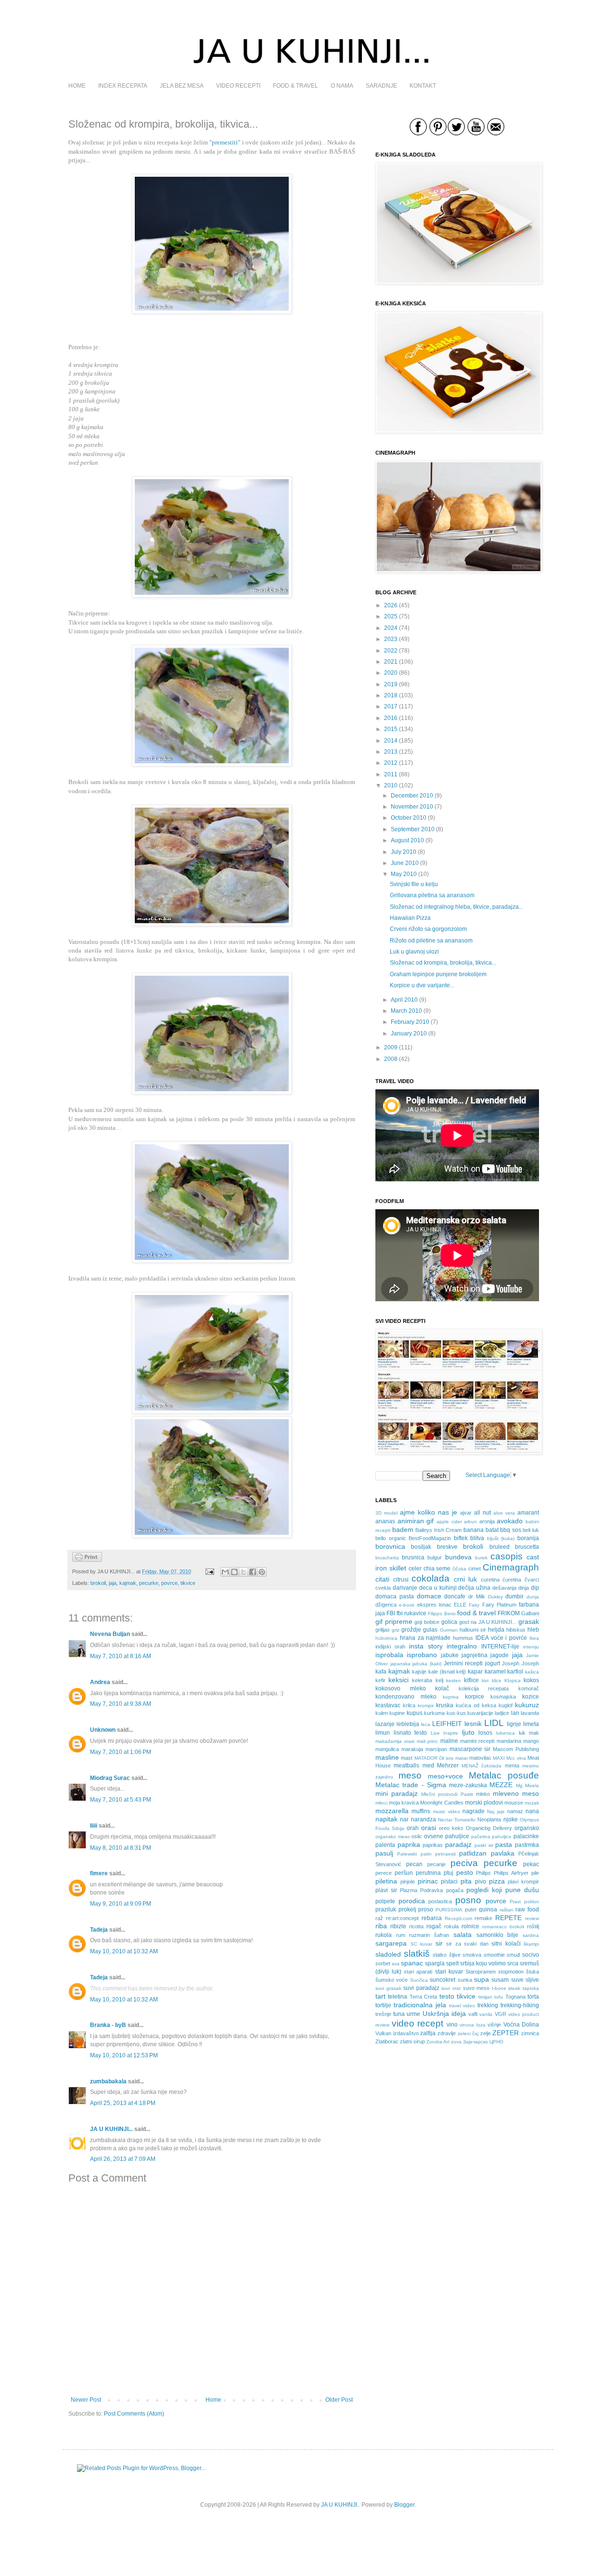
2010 (391, 785)
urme (413, 2014)
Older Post (339, 2400)
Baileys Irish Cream (438, 1530)
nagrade (474, 1811)
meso (410, 1775)
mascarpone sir (470, 1749)
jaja (113, 1583)
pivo (481, 1882)
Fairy (474, 1605)
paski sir (484, 1845)
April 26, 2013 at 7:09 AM (123, 2159)
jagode (500, 1655)
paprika (409, 1844)
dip (535, 1588)
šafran (442, 1935)
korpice (475, 1697)
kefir (380, 1680)
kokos (531, 1680)
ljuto (468, 1732)
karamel (495, 1672)
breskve (447, 1547)
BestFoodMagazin (430, 1538)
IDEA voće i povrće (501, 1638)
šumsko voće (391, 1980)
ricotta (416, 1926)
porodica (412, 1901)
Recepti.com (458, 1918)
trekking (488, 2005)
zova (456, 2042)
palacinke (526, 1836)
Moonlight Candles (442, 1803)
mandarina (509, 1741)
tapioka (531, 1988)
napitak (386, 1819)
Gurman (449, 1630)
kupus (415, 1713)
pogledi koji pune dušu (503, 1890)
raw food (527, 1909)
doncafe (455, 1596)
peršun (404, 1873)
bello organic (391, 1538)
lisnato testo (411, 1733)
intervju (531, 1647)
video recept (418, 2023)
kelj (439, 1680)
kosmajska (503, 1697)
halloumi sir (473, 1630)
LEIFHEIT (447, 1724)
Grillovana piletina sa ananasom (432, 895)
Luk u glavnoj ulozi (414, 952)
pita (466, 1881)
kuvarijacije (480, 1713)
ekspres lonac (434, 1605)
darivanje (405, 1588)
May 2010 (404, 874)
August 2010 (407, 840)
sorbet (383, 1963)
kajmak (128, 1583)
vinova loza (473, 2025)
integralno (462, 1646)
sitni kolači (506, 1944)
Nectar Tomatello (457, 1820)
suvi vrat (451, 1988)
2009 (391, 1047)
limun (383, 1733)
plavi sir (386, 1890)
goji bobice (427, 1622)
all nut (482, 1513)
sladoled (388, 1954)
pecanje (436, 1864)
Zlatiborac (387, 2041)
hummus (463, 1638)
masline (387, 1757)
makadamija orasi (395, 1741)
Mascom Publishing (516, 1749)
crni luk (466, 1579)
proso (426, 1909)
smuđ (513, 1955)
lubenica (506, 1733)
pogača (455, 1890)
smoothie (494, 1955)
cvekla (383, 1588)
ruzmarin (419, 1935)
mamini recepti (477, 1741)
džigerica (386, 1605)
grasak (529, 1621)
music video (447, 1811)
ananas (385, 1521)
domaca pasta (395, 1596)
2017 (391, 706)
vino (452, 2025)
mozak (532, 1803)
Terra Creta (423, 1997)
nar (404, 1819)
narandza (423, 1819)
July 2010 (404, 852)
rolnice (470, 1926)
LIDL (494, 1723)
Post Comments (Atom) (134, 2414)
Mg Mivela (527, 1785)
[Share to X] (244, 1572)
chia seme (437, 1569)
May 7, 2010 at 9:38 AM (121, 1704)
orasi (429, 1828)
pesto (465, 1872)
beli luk (531, 1530)
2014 (391, 741)
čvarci (532, 1580)
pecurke (149, 1583)
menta (512, 1765)
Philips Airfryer (511, 1873)
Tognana (515, 1997)
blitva (477, 1538)
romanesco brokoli (503, 1927)
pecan (414, 1864)
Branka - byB (108, 2025)
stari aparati (418, 1972)
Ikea (534, 1638)
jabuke (450, 1655)
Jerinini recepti (463, 1663)
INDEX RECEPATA (123, 86)
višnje (494, 2025)
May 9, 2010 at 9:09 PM (121, 1904)
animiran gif (416, 1521)
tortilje (383, 2005)
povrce (169, 1583)
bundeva (458, 1557)
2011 (391, 774)
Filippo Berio (442, 1614)
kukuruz (527, 1705)
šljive (455, 1955)
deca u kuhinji (438, 1588)
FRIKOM (509, 1613)
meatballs (406, 1765)
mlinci (381, 1803)
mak (534, 1733)
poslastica (440, 1901)
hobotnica (386, 1638)
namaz (515, 1811)
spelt (452, 1963)
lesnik (473, 1724)
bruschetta (387, 1558)
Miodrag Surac (110, 1778)
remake (483, 1918)
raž (379, 1918)
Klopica (513, 1680)
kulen (382, 1713)
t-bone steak (506, 1988)
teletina (398, 1997)
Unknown (103, 1730)
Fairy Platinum (499, 1605)
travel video (462, 2006)
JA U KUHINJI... (111, 2129)
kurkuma (434, 1713)
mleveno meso (516, 1793)
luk (522, 1733)
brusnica (413, 1557)
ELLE (460, 1605)
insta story (426, 1646)
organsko (527, 1828)
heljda (496, 1630)
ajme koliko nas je (429, 1512)
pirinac (428, 1881)
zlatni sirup (412, 2041)
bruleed (500, 1547)
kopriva (451, 1697)
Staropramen (481, 1972)
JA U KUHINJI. (340, 2505)
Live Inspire (445, 1733)
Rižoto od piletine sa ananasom (431, 941)
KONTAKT (423, 86)
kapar (475, 1672)
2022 (391, 651)
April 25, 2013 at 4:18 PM (123, 2103)
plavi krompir (523, 1882)
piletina (386, 1881)
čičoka (459, 1569)
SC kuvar (422, 1944)
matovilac (480, 1758)
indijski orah (390, 1647)
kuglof (506, 1705)
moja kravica (404, 1803)
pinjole (408, 1882)
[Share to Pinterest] (262, 1572)
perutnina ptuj (435, 1873)
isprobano (422, 1655)
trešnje (383, 2014)
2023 (391, 639)
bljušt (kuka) (501, 1538)
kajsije (419, 1672)
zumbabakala (108, 2081)
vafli (473, 2014)
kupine (397, 1713)
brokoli (98, 1583)
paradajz (458, 1844)
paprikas (433, 1845)
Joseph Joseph (520, 1663)
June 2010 (405, 863)
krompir (426, 1706)
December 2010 (412, 796)
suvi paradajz (421, 1988)
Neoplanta (489, 1819)
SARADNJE (381, 86)
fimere (99, 1873)
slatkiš (417, 1954)
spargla (435, 1963)
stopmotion (511, 1972)
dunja (533, 1597)
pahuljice (502, 1837)
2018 (391, 695)
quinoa (488, 1909)
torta (533, 1997)
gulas (430, 1630)
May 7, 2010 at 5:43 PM (121, 1800)
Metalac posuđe (504, 1775)
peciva (464, 1863)
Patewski (407, 1854)
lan (515, 1713)
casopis (507, 1556)
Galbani (530, 1613)
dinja (524, 1588)
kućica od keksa (476, 1705)
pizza (497, 1881)
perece (384, 1873)
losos (485, 1733)
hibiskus (516, 1630)
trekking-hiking (520, 2005)
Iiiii (94, 1826)
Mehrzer (448, 1765)
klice (497, 1680)
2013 (391, 752)
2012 (391, 763)
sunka (465, 1980)
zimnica (530, 2033)
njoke (511, 1819)
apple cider (449, 1522)
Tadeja (99, 1930)
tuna (399, 2014)
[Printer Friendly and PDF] (87, 1560)
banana (474, 1530)
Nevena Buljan (110, 1634)
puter (471, 1909)
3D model (386, 1513)
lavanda (530, 1713)
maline (449, 1741)
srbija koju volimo (483, 1963)
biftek (461, 1538)
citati (382, 1579)
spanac (412, 1963)
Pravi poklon (524, 1902)
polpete (385, 1901)
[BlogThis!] (234, 1572)
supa (481, 1979)
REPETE (508, 1918)
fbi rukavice (411, 1613)
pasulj (384, 1853)
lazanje (385, 1724)
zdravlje (447, 2033)
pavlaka (503, 1853)
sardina (531, 1935)
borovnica (390, 1546)
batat (492, 1530)
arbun (470, 1522)
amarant (528, 1513)
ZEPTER (506, 2033)
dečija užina (474, 1588)
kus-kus (456, 1713)
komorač (529, 1688)
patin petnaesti (438, 1854)
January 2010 (409, 1033)
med (428, 1765)
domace (429, 1596)
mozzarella (392, 1811)
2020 (391, 673)
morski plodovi (484, 1803)
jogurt (493, 1663)
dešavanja (504, 1588)
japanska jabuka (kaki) (416, 1664)
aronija (487, 1521)
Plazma (409, 1890)
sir (439, 1943)
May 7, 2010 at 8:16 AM (121, 1656)
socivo (531, 1955)
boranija (528, 1538)
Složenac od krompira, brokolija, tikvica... (443, 963)
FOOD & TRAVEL (295, 86)
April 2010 (404, 1000)
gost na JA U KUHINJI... (488, 1622)
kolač (442, 1688)
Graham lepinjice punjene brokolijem (438, 974)
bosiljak (421, 1547)
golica (449, 1622)
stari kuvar (449, 1972)
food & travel (476, 1613)
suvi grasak (388, 1988)
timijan (485, 1997)
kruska (445, 1705)
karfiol (515, 1672)
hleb (533, 1630)
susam (500, 1980)
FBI (391, 1613)
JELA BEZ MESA (182, 86)
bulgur (435, 1557)
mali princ (427, 1741)
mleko (483, 1794)
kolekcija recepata (484, 1688)
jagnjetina (475, 1655)
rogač (434, 1926)
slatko (440, 1955)
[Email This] (225, 1572)
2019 (391, 684)
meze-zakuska (468, 1785)
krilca (409, 1705)
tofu (499, 1997)
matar (462, 1758)
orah (413, 1828)
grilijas (383, 1630)
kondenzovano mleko (406, 1697)
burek (481, 1558)
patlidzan (473, 1853)
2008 (391, 1059)
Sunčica (419, 1980)
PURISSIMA (449, 1910)
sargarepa (391, 1943)
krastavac (388, 1705)
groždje (411, 1630)
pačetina (481, 1837)
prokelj (407, 1909)
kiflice (471, 1680)
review (532, 1918)
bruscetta (527, 1547)
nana (532, 1811)
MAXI (499, 1758)
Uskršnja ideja (444, 2014)
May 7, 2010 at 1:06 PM (121, 1752)
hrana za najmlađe (425, 1638)
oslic (417, 1836)
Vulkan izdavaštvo (397, 2033)
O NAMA (342, 86)
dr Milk (477, 1596)
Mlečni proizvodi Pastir (447, 1794)
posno (468, 1900)
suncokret (443, 1980)
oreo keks (451, 1828)
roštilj (533, 1926)
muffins (421, 1811)
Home (213, 2400)
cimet (475, 1569)
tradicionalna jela (420, 2005)
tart (380, 1996)
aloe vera (504, 1513)
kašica (532, 1672)
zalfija (428, 2033)
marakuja (412, 1749)
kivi (485, 1680)
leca (426, 1724)
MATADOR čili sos (434, 1758)
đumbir (514, 1596)
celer (415, 1569)
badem (403, 1530)
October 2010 (409, 818)
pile (535, 1873)
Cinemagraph (511, 1567)
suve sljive (525, 1980)
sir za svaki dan (467, 1944)
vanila (486, 2014)
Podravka (431, 1890)
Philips (483, 1873)
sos (396, 1964)
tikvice (188, 1583)
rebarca (432, 1918)
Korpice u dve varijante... (422, 985)
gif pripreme (394, 1621)
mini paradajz (397, 1793)
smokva (472, 1955)
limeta (531, 1724)
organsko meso (393, 1837)
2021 (391, 662)
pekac (531, 1864)
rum (401, 1935)
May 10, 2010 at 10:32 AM (124, 1951)
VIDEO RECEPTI (238, 86)
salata (462, 1935)
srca (513, 1963)
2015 (391, 729)
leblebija (408, 1724)
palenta (385, 1845)
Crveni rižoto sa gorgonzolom (428, 929)
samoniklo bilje (498, 1935)
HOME (77, 86)
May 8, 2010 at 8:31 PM (121, 1848)
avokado (510, 1521)
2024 (391, 628)
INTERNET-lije (500, 1647)
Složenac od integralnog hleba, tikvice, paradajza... (456, 907)
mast (407, 1758)
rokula (451, 1926)
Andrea (100, 1682)
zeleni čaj (468, 2033)
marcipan (436, 1749)
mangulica (387, 1749)
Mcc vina (516, 1758)
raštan (507, 1910)
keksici (398, 1680)
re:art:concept (402, 1918)
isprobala (389, 1655)
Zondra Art (438, 2042)
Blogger (404, 2505)
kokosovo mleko (401, 1688)
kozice (531, 1697)
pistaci (449, 1882)
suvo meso (476, 1988)
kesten (454, 1680)
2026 (391, 605)
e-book (407, 1605)
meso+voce (445, 1776)
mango (531, 1741)
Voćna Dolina (521, 2025)
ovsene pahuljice (447, 1836)
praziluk (386, 1909)
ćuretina (512, 1580)
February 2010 (410, 1022)
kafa (381, 1672)
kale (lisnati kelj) (447, 1672)
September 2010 (413, 829)
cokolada (430, 1578)
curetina (490, 1580)
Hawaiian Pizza (410, 918)
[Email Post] (209, 1571)
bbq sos (511, 1530)
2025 (391, 616)
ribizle (398, 1926)
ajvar (466, 1513)
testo (447, 1996)
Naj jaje (496, 1811)
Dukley (495, 1597)
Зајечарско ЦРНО (483, 2042)
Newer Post (86, 2400)
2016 (391, 718)
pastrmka (527, 1845)
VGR (500, 2014)
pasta (504, 1844)
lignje (514, 1724)
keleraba (422, 1680)
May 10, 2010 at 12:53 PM (124, 2055)
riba (381, 1926)
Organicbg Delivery (489, 1828)
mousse (514, 1803)
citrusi (401, 1580)
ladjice (502, 1713)
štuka (533, 1972)
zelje (486, 2033)
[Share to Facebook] (253, 1572)
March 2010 (406, 1011)
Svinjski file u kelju (414, 884)
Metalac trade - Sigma (411, 1785)
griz (396, 1630)
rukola (384, 1935)
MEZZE (501, 1785)
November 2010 (412, 807)
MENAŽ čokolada (481, 1766)
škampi (531, 1944)
